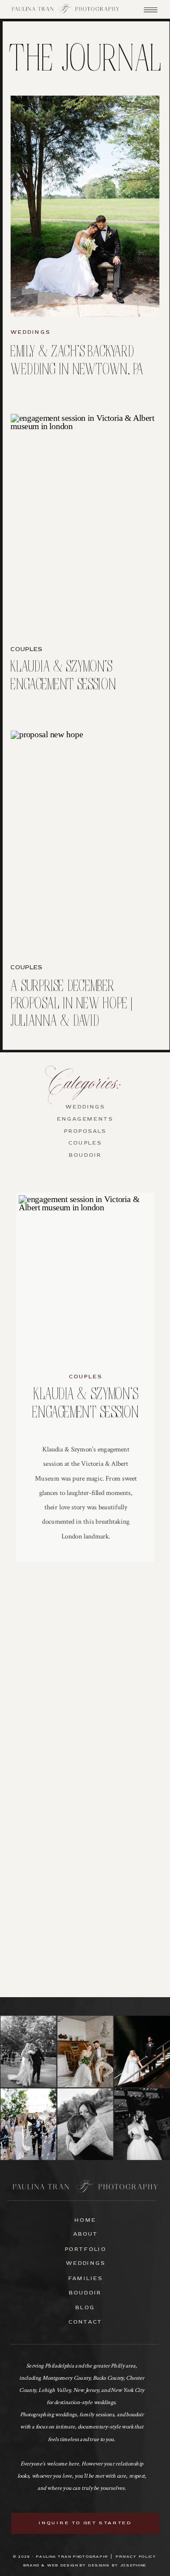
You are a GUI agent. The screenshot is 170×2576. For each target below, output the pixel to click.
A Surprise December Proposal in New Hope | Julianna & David (71, 1004)
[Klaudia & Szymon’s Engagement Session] (85, 524)
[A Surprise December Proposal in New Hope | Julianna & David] (85, 841)
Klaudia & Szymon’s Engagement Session (63, 676)
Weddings (30, 332)
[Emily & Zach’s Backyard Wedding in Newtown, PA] (85, 206)
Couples (26, 649)
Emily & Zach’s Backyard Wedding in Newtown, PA (77, 361)
